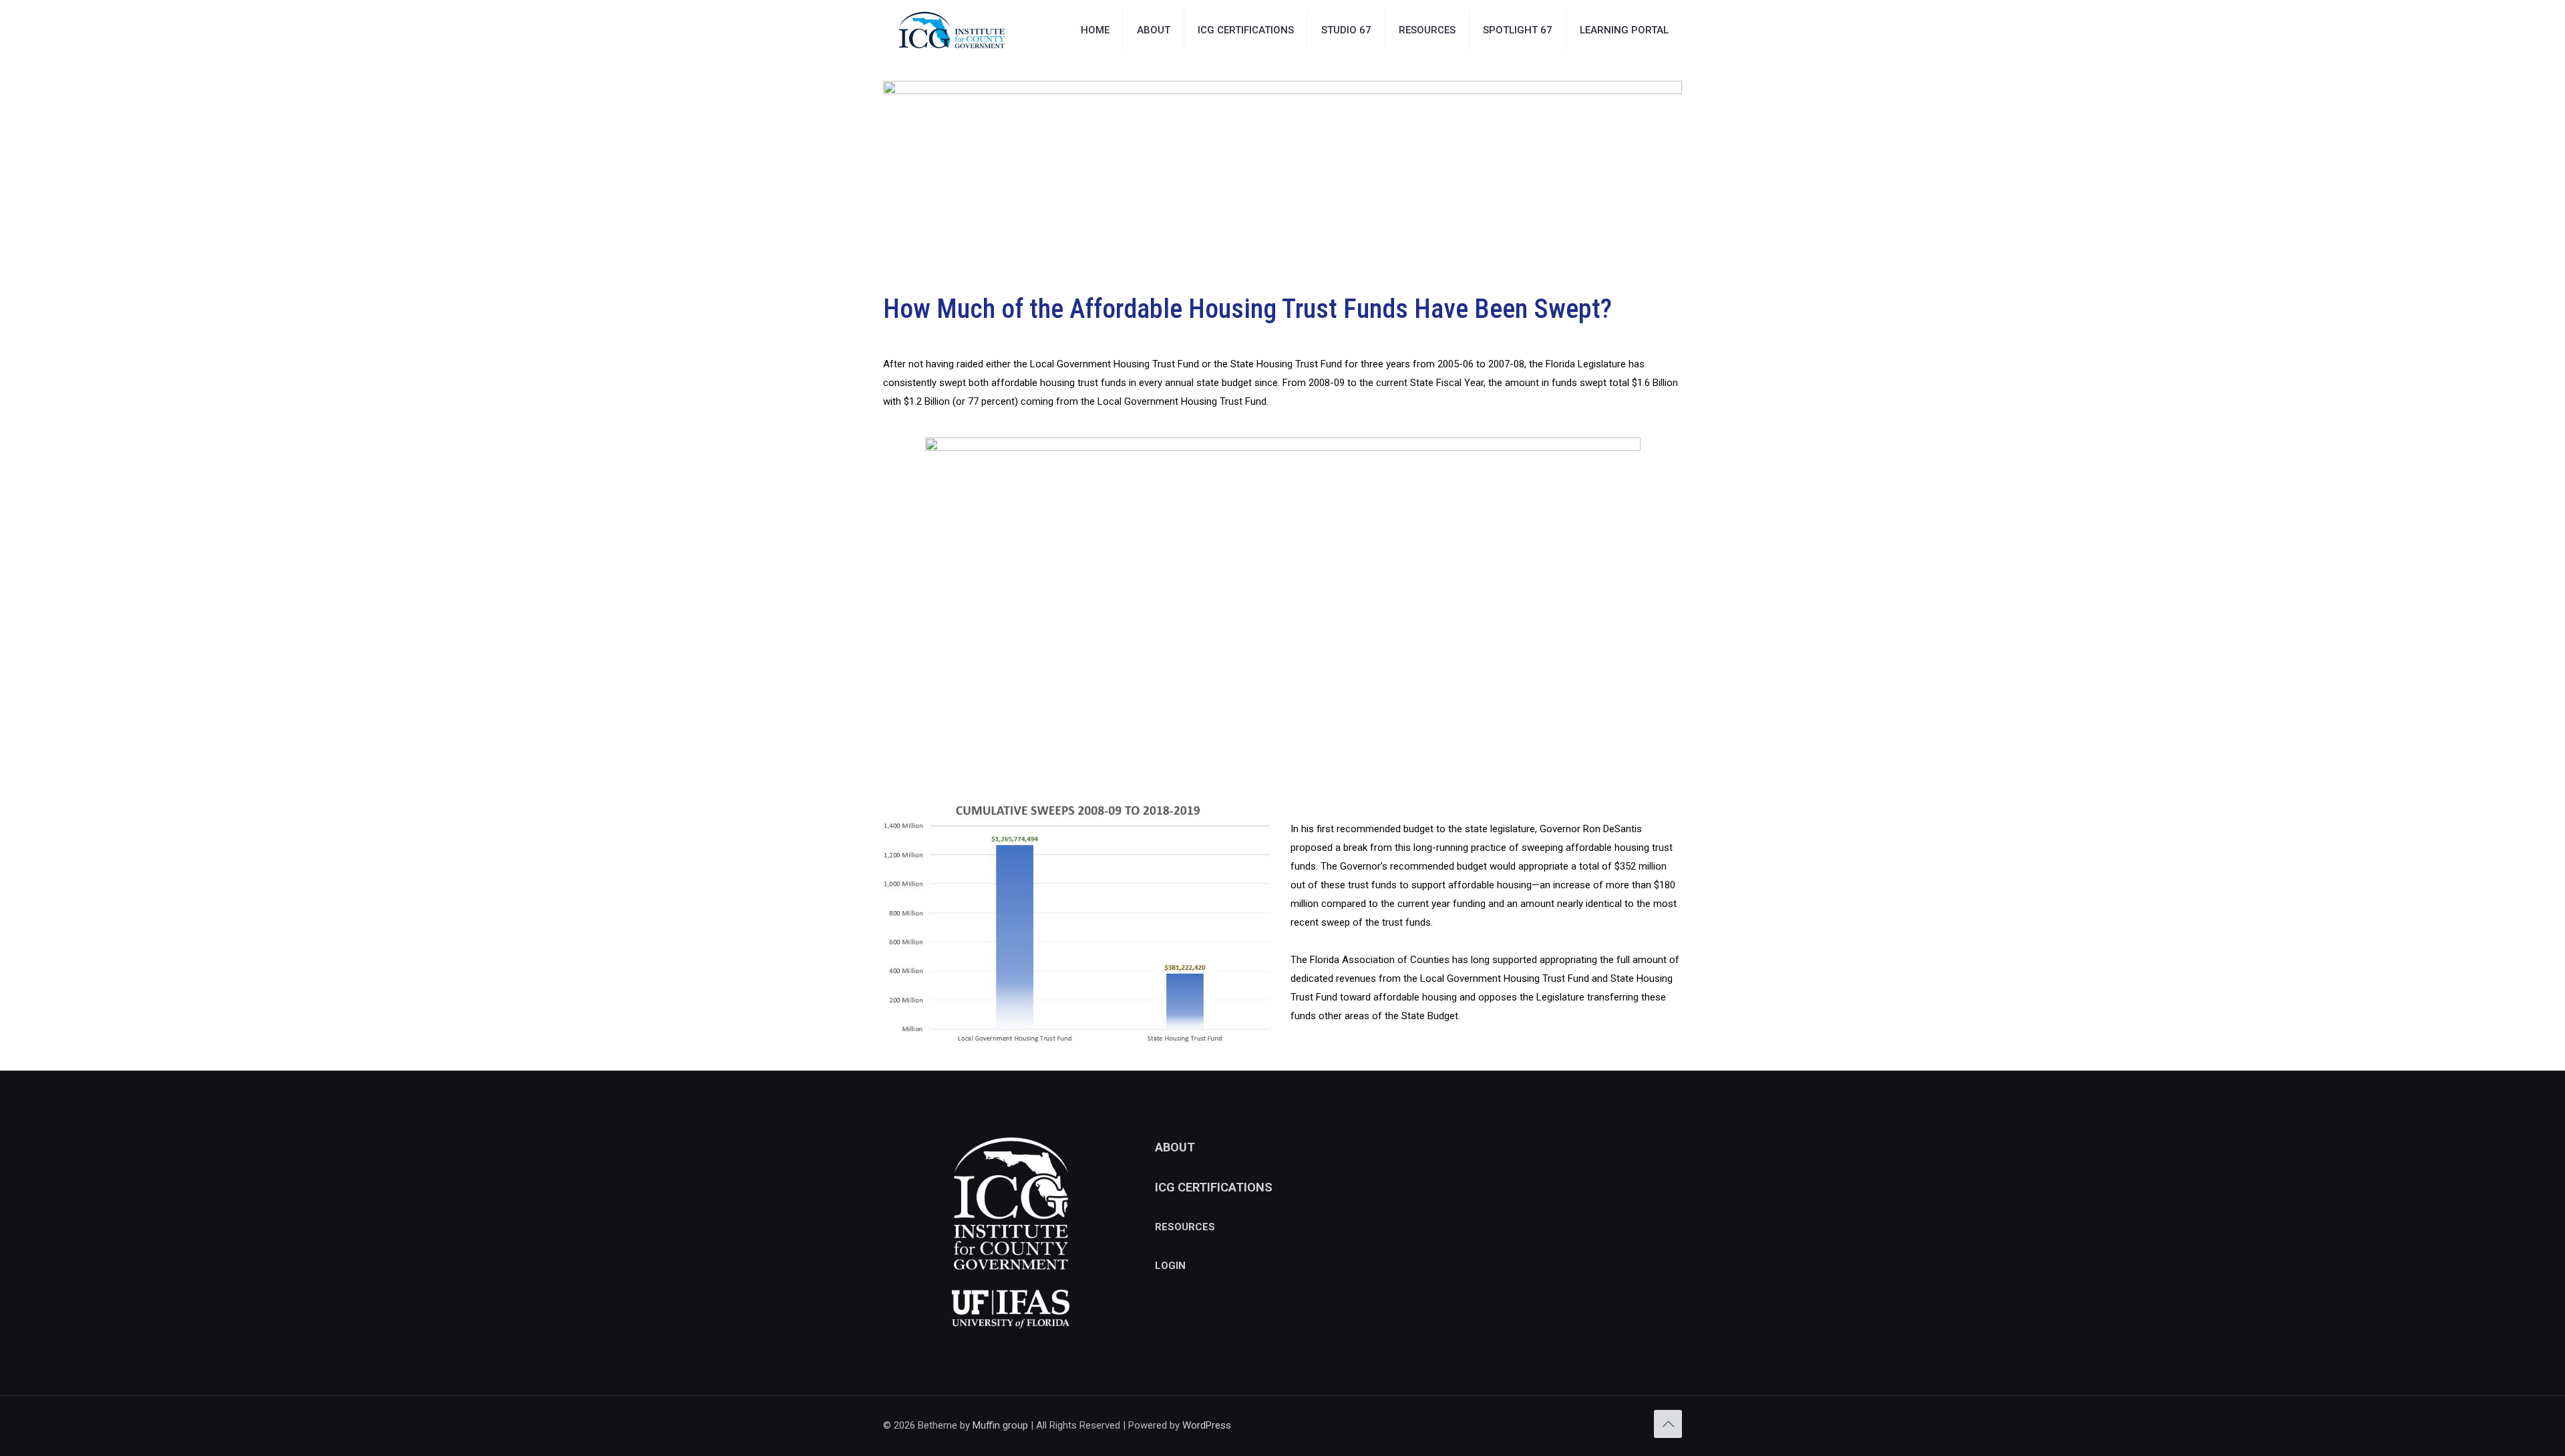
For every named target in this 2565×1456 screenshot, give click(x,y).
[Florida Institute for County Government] (952, 30)
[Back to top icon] (1668, 1424)
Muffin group (1000, 1425)
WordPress (1207, 1425)
